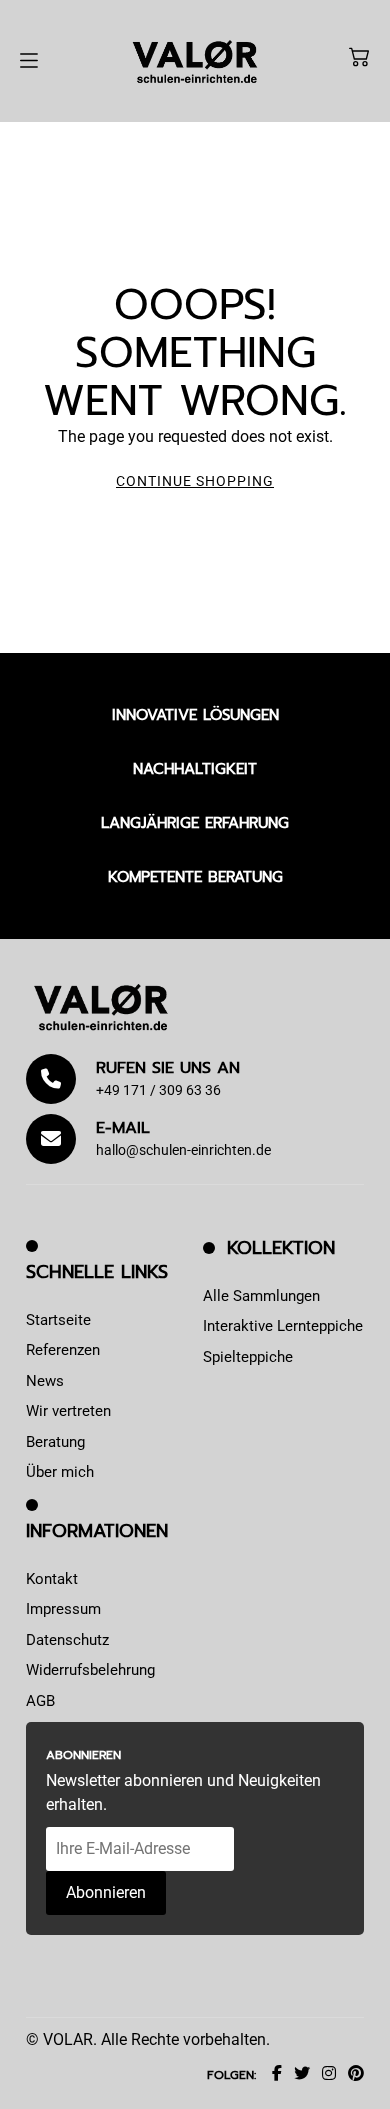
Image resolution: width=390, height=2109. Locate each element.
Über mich (60, 1472)
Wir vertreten (68, 1411)
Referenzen (63, 1350)
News (45, 1381)
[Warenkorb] (359, 57)
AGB (40, 1701)
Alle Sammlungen (261, 1296)
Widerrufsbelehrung (90, 1670)
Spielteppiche (248, 1357)
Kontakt (52, 1579)
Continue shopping (195, 481)
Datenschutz (67, 1640)
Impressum (63, 1609)
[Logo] (195, 61)
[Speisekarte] (29, 60)
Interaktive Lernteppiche (283, 1326)
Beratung (55, 1442)
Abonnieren (106, 1892)
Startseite (58, 1320)
